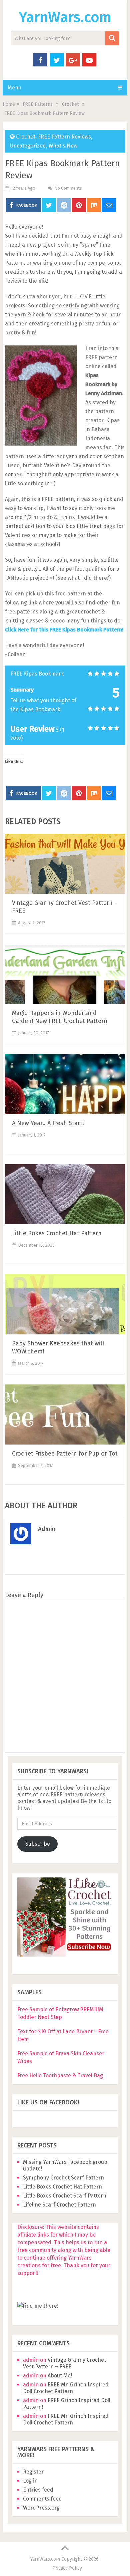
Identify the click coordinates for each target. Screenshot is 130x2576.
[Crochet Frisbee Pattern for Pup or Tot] (65, 1414)
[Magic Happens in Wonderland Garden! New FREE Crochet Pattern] (65, 974)
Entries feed (38, 2490)
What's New (63, 146)
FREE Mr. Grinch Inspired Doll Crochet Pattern (66, 2388)
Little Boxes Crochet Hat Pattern (57, 1233)
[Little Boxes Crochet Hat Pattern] (65, 1194)
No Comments (68, 188)
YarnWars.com (65, 17)
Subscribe (38, 1844)
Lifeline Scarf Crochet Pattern (59, 2205)
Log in (30, 2481)
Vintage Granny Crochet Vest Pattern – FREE (64, 2363)
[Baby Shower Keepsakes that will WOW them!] (65, 1304)
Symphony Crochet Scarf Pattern (64, 2178)
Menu (14, 88)
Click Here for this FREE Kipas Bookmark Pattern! (64, 630)
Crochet (26, 137)
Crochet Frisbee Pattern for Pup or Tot (65, 1454)
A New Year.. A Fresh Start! (48, 1123)
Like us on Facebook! (48, 2102)
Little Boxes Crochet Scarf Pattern (65, 2196)
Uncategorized (28, 146)
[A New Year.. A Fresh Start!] (65, 1084)
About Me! (60, 2376)
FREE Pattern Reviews (64, 137)
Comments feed (42, 2499)
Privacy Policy (67, 2568)
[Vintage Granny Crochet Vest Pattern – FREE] (65, 864)
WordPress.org (41, 2508)
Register (33, 2472)
